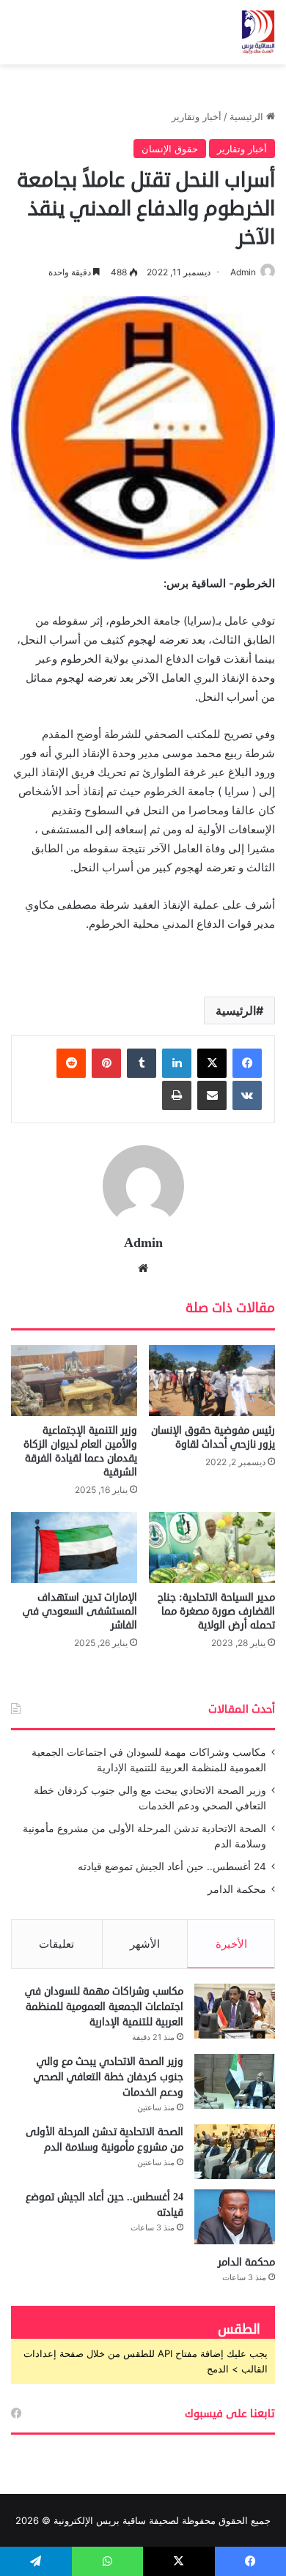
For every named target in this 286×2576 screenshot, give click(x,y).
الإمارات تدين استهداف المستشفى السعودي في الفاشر (80, 1611)
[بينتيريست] (106, 1063)
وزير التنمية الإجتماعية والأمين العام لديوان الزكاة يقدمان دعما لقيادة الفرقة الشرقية (80, 1451)
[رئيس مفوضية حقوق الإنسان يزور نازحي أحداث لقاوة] (212, 1381)
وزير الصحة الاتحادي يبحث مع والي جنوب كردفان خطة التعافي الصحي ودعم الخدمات (109, 2077)
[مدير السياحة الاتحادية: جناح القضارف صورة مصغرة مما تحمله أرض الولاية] (212, 1548)
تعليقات (56, 1944)
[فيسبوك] (247, 1063)
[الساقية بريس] (258, 32)
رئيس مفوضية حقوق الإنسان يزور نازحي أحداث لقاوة (213, 1437)
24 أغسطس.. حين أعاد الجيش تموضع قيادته (172, 1866)
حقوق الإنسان (170, 149)
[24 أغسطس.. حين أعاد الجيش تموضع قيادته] (235, 2217)
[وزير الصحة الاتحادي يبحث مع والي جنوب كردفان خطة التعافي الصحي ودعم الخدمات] (235, 2081)
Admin (243, 272)
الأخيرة (231, 1944)
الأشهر (145, 1944)
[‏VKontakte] (247, 1095)
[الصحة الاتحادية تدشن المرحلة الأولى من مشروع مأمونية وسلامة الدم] (235, 2152)
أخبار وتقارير (197, 116)
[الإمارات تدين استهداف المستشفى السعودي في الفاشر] (74, 1548)
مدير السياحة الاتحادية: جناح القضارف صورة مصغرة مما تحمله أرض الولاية (216, 1611)
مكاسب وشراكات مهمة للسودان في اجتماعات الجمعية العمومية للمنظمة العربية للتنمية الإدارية (104, 2007)
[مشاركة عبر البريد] (212, 1095)
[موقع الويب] (143, 1268)
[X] (212, 1063)
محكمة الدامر (237, 1889)
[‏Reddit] (71, 1063)
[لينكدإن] (177, 1063)
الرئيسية (248, 116)
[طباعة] (177, 1095)
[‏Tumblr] (142, 1063)
